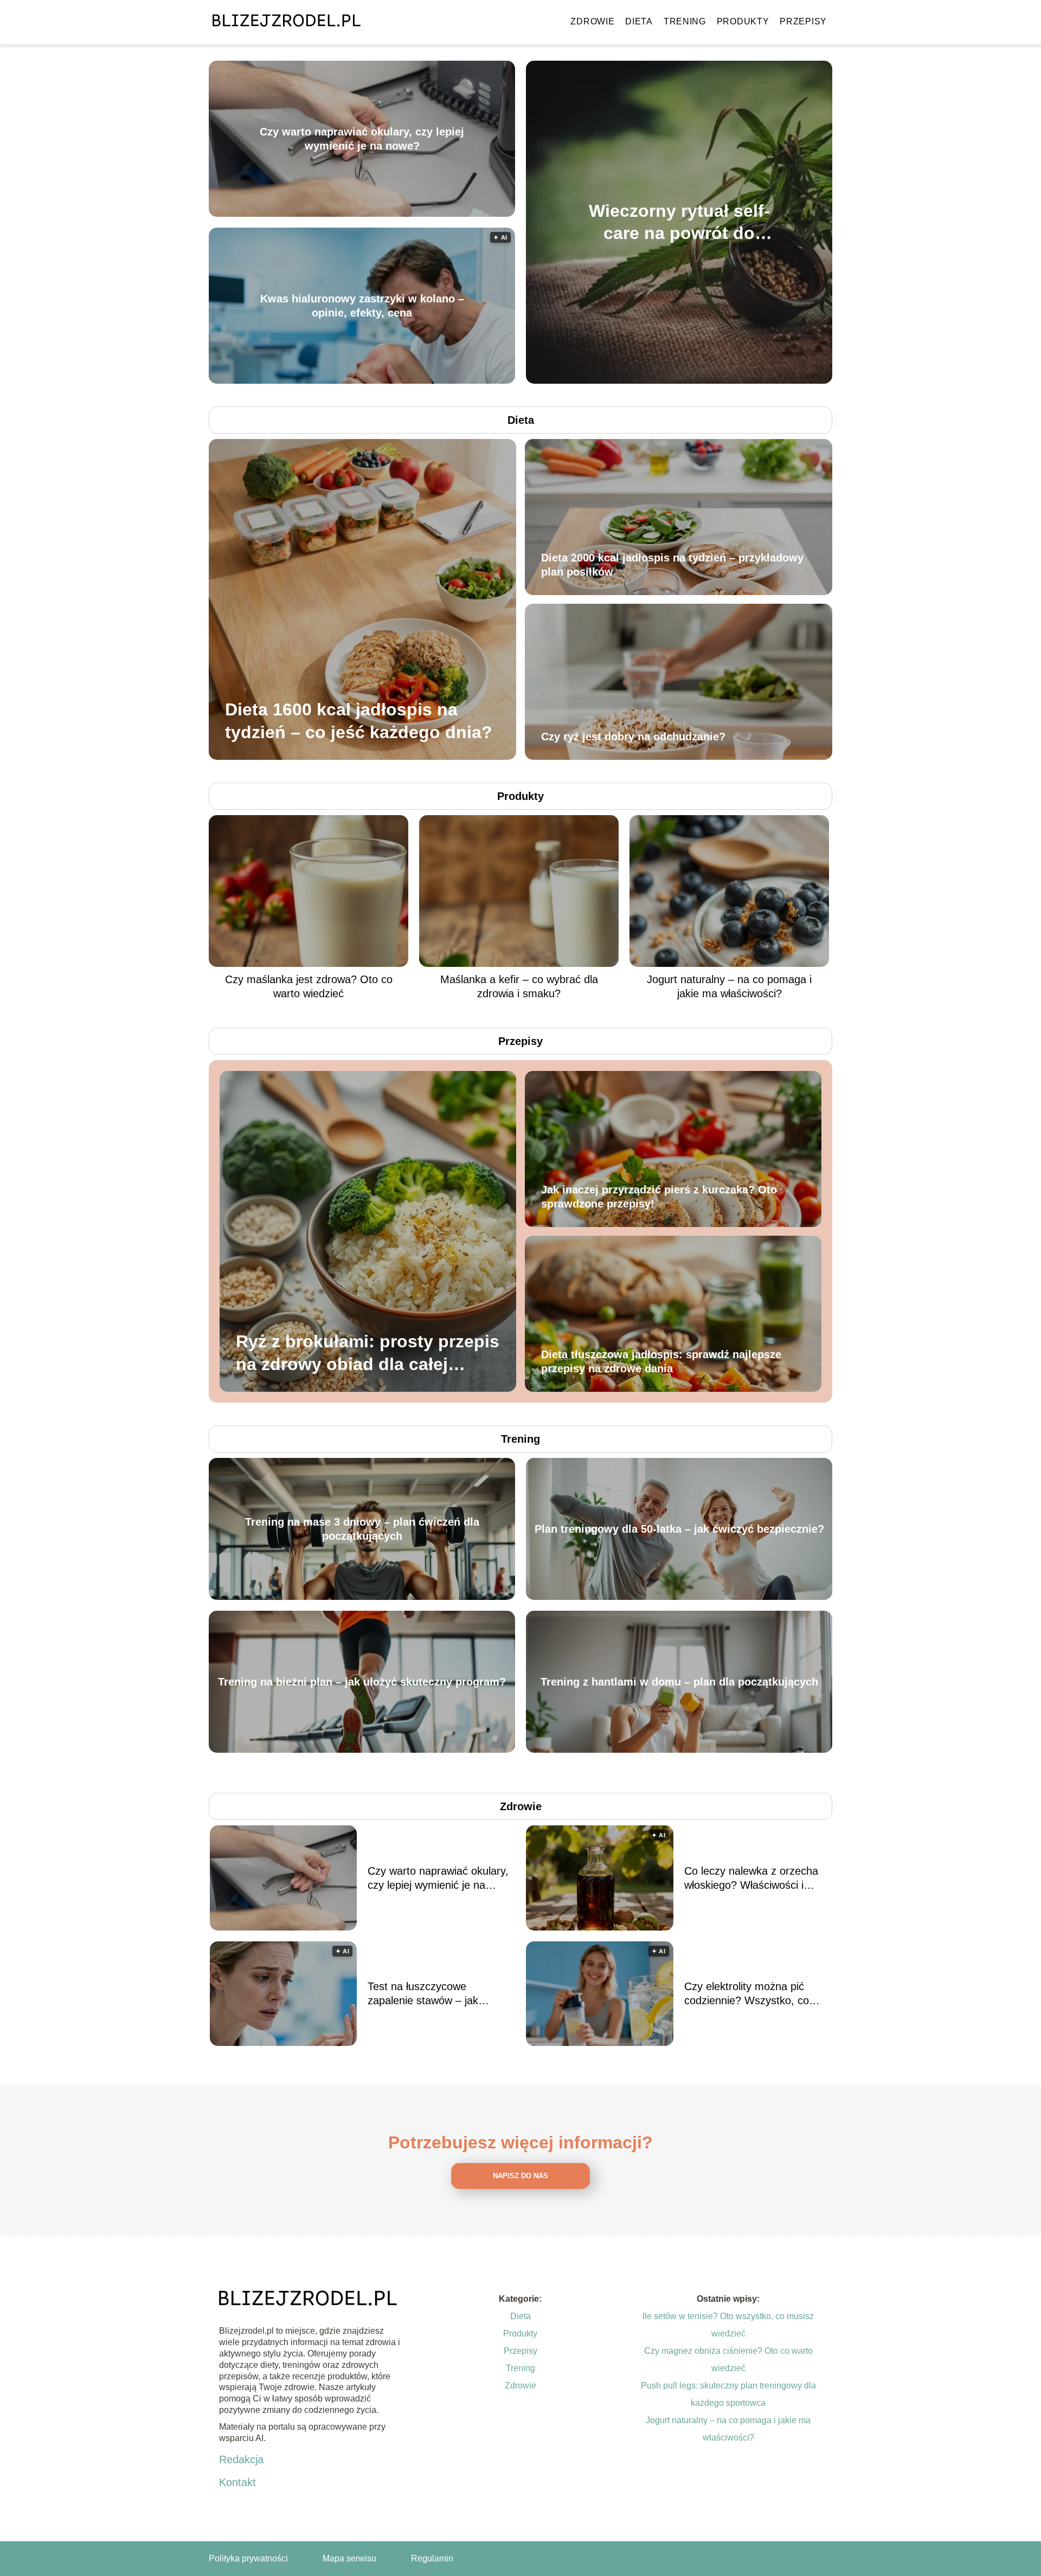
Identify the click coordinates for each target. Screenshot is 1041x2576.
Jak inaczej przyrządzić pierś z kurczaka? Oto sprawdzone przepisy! (659, 1197)
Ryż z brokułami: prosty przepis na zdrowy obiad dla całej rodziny (368, 1354)
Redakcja (241, 2459)
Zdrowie (592, 21)
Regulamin (432, 2558)
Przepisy (803, 21)
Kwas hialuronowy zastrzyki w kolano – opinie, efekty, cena (362, 306)
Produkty (743, 21)
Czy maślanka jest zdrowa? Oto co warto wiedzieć (309, 986)
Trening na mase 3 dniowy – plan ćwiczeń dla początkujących (362, 1529)
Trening (685, 21)
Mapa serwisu (349, 2558)
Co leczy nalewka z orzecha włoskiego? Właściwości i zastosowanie (751, 1878)
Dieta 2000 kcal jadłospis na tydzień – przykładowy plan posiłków (672, 565)
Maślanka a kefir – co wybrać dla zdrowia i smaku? (519, 986)
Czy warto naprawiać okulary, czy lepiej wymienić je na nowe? (362, 139)
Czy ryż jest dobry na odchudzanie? (633, 737)
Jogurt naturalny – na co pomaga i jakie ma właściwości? (729, 986)
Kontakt (237, 2482)
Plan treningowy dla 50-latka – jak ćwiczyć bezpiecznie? (679, 1529)
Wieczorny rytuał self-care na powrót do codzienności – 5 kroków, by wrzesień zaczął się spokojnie (679, 222)
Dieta (639, 21)
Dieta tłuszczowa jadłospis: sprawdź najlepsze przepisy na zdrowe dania (661, 1361)
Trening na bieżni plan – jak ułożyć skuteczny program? (362, 1682)
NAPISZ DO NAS (520, 2176)
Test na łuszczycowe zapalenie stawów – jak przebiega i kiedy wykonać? (433, 1994)
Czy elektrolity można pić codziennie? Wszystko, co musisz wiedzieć (747, 1994)
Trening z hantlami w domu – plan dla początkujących (679, 1682)
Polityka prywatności (248, 2558)
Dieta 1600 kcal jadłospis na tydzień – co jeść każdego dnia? (359, 721)
